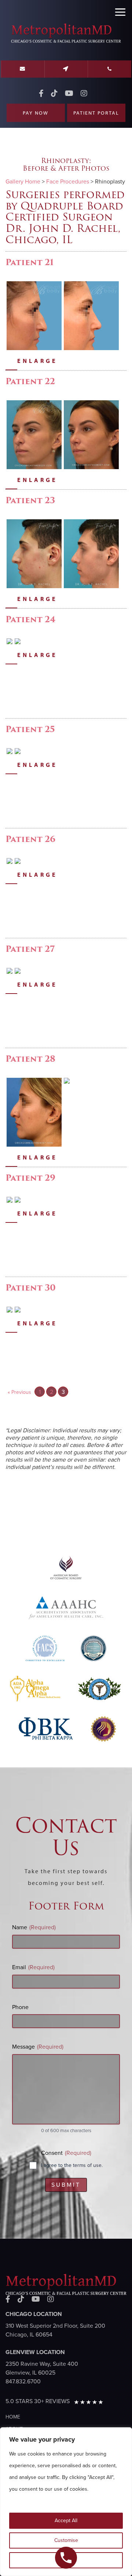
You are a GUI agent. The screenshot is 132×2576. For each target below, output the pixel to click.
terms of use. (88, 2165)
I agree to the (72, 2165)
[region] (66, 2502)
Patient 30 (31, 1288)
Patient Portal (96, 113)
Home (13, 2417)
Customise (66, 2540)
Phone (20, 2007)
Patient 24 (30, 619)
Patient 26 (30, 839)
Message (38, 2047)
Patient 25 (30, 729)
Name (34, 1927)
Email (33, 1967)
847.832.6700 (23, 2382)
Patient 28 (30, 1059)
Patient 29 (30, 1178)
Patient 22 (30, 381)
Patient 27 (30, 949)
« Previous (19, 1392)
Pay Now (36, 113)
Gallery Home (23, 182)
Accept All (66, 2521)
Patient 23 (30, 500)
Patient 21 (30, 262)
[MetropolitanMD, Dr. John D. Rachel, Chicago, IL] (66, 42)
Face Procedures (68, 182)
